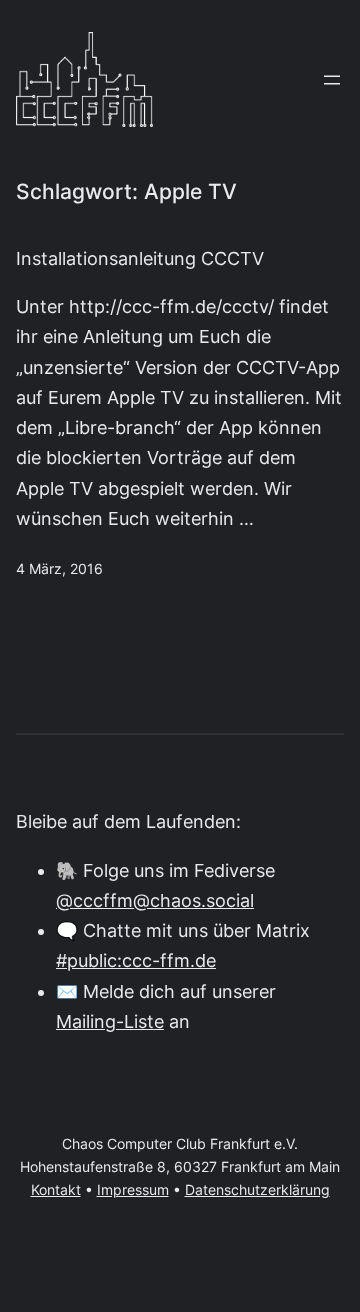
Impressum (133, 1190)
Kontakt (56, 1190)
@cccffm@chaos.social (155, 900)
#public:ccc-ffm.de (136, 960)
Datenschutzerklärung (257, 1190)
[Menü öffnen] (332, 80)
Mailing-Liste (110, 1021)
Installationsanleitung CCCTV (140, 258)
